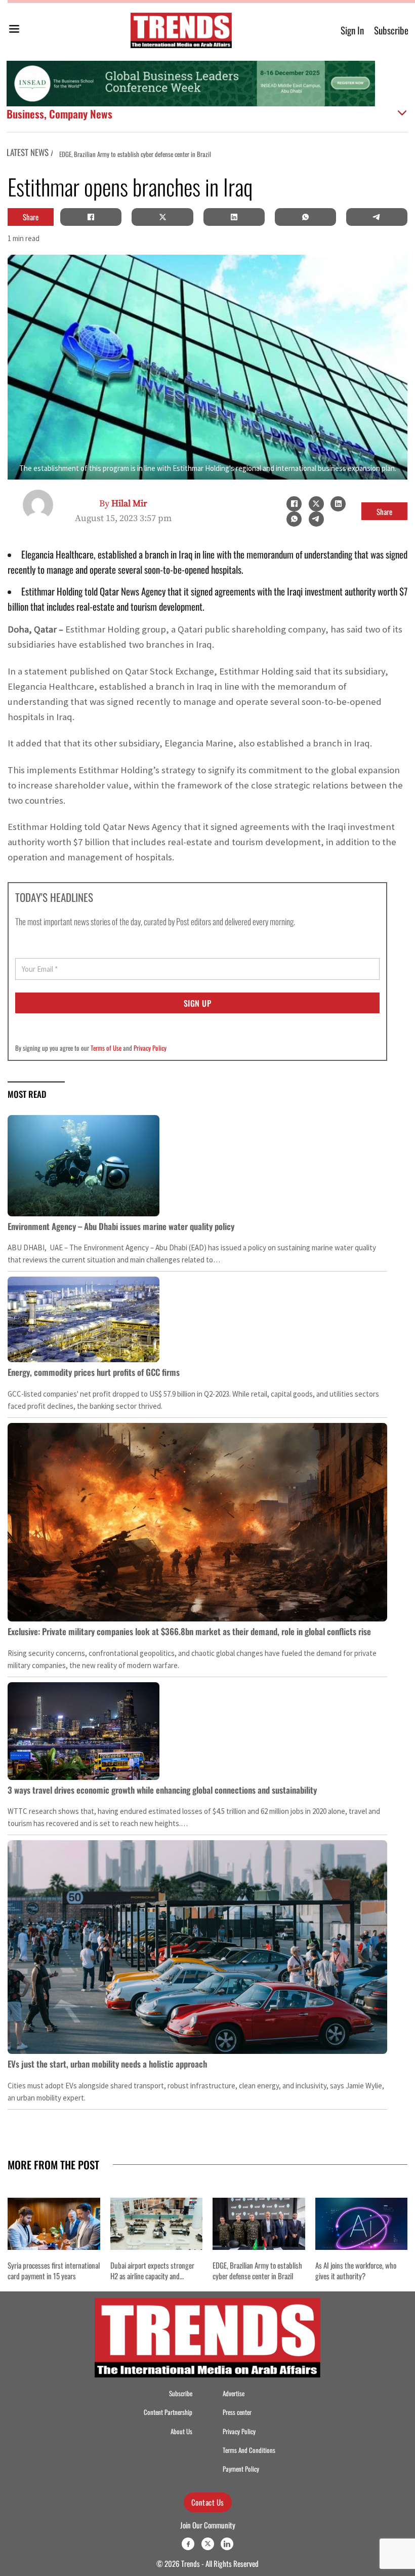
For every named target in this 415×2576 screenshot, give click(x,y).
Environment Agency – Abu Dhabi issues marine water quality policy (121, 1226)
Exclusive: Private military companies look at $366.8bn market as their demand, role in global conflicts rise (189, 1631)
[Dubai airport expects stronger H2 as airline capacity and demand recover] (157, 2224)
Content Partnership (168, 2412)
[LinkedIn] (234, 217)
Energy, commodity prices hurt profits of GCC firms (94, 1372)
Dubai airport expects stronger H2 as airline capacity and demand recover (152, 2276)
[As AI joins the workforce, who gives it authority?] (362, 2224)
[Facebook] (91, 217)
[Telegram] (377, 217)
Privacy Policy (150, 1048)
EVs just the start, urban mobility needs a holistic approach (107, 2064)
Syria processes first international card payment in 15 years (54, 2270)
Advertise (234, 2393)
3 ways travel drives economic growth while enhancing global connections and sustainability (162, 1790)
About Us (181, 2431)
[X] (162, 217)
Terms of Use (106, 1048)
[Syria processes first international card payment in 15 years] (54, 2224)
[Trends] (181, 30)
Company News (81, 113)
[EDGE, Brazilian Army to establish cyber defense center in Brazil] (259, 2224)
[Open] (14, 31)
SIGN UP (198, 1003)
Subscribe (391, 30)
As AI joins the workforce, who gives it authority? (356, 2270)
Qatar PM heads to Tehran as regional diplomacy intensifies (258, 154)
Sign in (352, 30)
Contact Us (208, 2502)
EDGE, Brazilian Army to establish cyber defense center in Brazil (257, 2270)
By (123, 504)
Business (25, 113)
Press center (237, 2412)
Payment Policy (241, 2469)
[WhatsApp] (305, 217)
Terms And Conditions (249, 2450)
